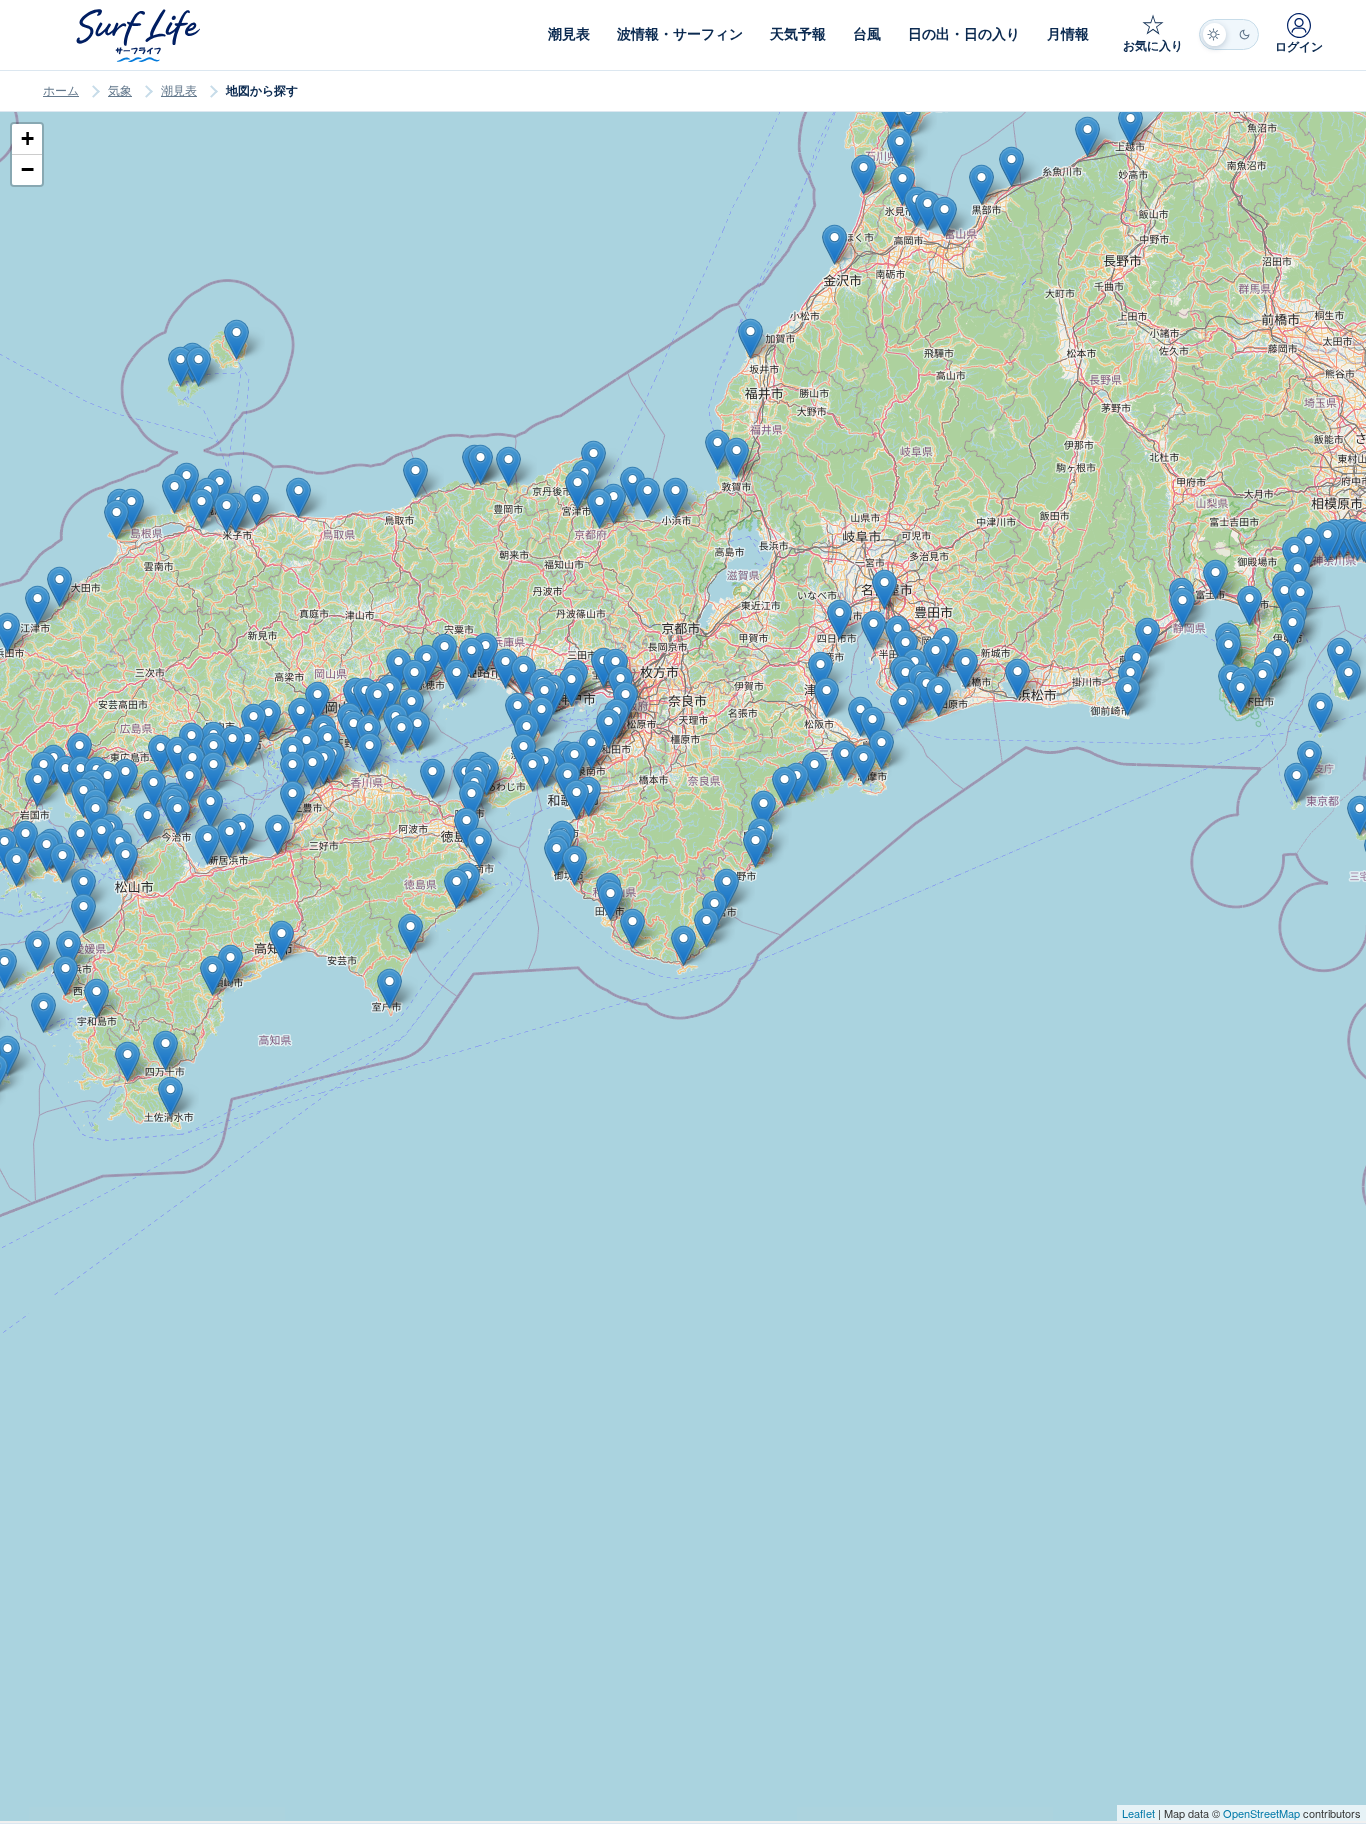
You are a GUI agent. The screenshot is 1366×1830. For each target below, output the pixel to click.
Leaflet (1138, 1813)
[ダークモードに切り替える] (1229, 34)
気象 (120, 91)
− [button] (27, 169)
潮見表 (179, 91)
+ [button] (27, 138)
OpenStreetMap (1261, 1813)
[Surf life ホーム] (140, 35)
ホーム (61, 91)
